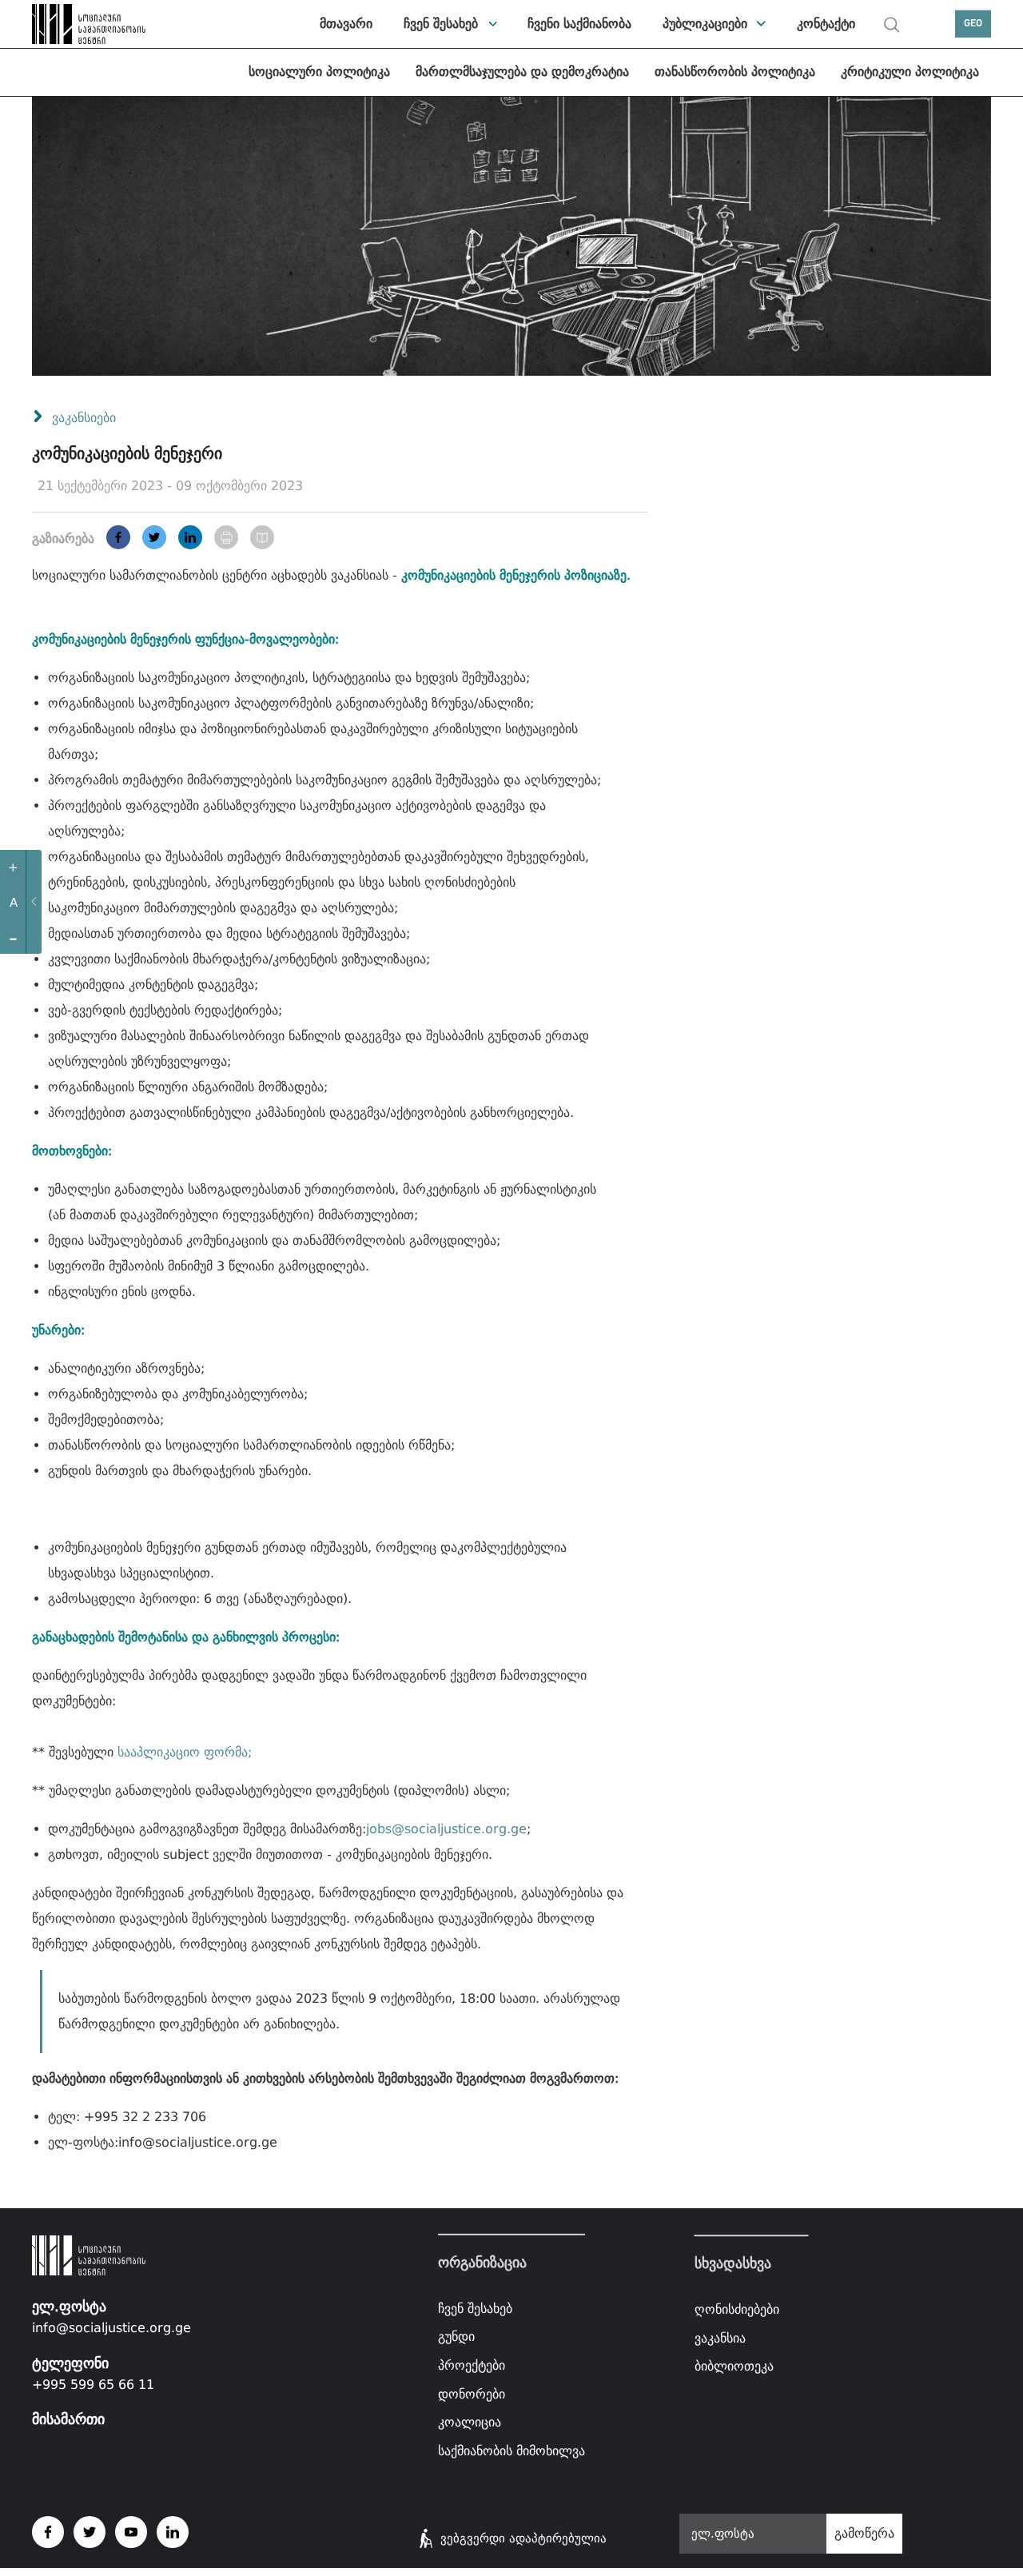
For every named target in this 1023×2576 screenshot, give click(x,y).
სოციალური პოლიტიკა (319, 72)
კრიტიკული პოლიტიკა (910, 72)
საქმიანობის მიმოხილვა (511, 2451)
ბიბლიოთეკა (734, 2366)
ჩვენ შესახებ (441, 24)
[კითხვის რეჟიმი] (262, 537)
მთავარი (346, 24)
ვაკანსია (720, 2338)
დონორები (472, 2393)
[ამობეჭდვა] (226, 537)
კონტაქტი (826, 24)
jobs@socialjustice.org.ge (446, 1829)
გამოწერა (864, 2533)
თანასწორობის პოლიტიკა (735, 72)
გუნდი (456, 2337)
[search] (892, 25)
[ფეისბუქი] (118, 537)
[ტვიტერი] (154, 537)
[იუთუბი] (131, 2532)
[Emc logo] (72, 24)
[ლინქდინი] (190, 537)
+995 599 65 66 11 (93, 2385)
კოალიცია (470, 2422)
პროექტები (472, 2365)
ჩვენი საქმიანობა (579, 24)
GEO (973, 24)
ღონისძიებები (737, 2309)
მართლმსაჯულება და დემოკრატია (522, 72)
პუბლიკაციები (705, 24)
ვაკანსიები (84, 418)
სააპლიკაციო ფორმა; (185, 1752)
